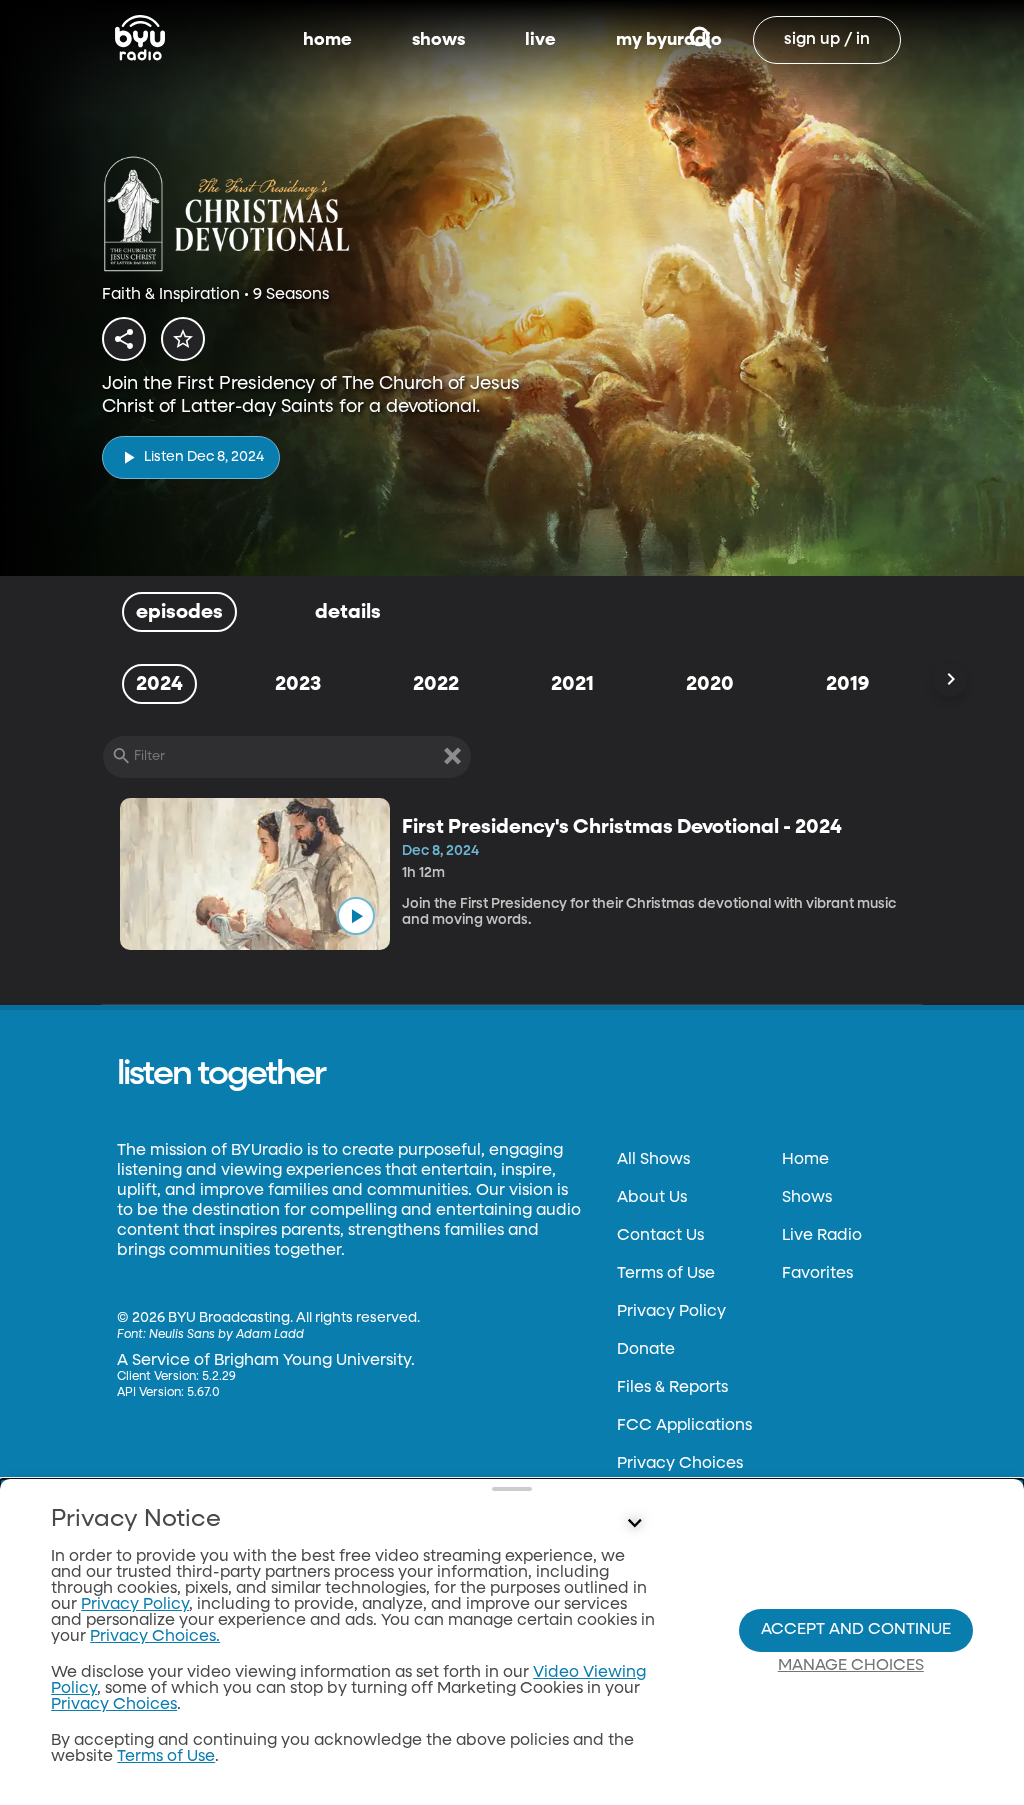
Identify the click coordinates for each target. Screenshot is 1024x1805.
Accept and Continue (856, 1630)
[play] (356, 916)
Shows (807, 1198)
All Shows (653, 1160)
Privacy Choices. (155, 1637)
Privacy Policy (671, 1312)
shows (438, 40)
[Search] (700, 40)
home (327, 40)
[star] (183, 339)
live (540, 40)
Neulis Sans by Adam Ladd (226, 1335)
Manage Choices (851, 1666)
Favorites (817, 1274)
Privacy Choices (680, 1464)
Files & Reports (672, 1388)
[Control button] (634, 1524)
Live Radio (822, 1236)
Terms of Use (666, 1274)
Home (805, 1160)
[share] (124, 339)
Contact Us (660, 1236)
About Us (652, 1198)
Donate (646, 1350)
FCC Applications (684, 1426)
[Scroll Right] (950, 680)
